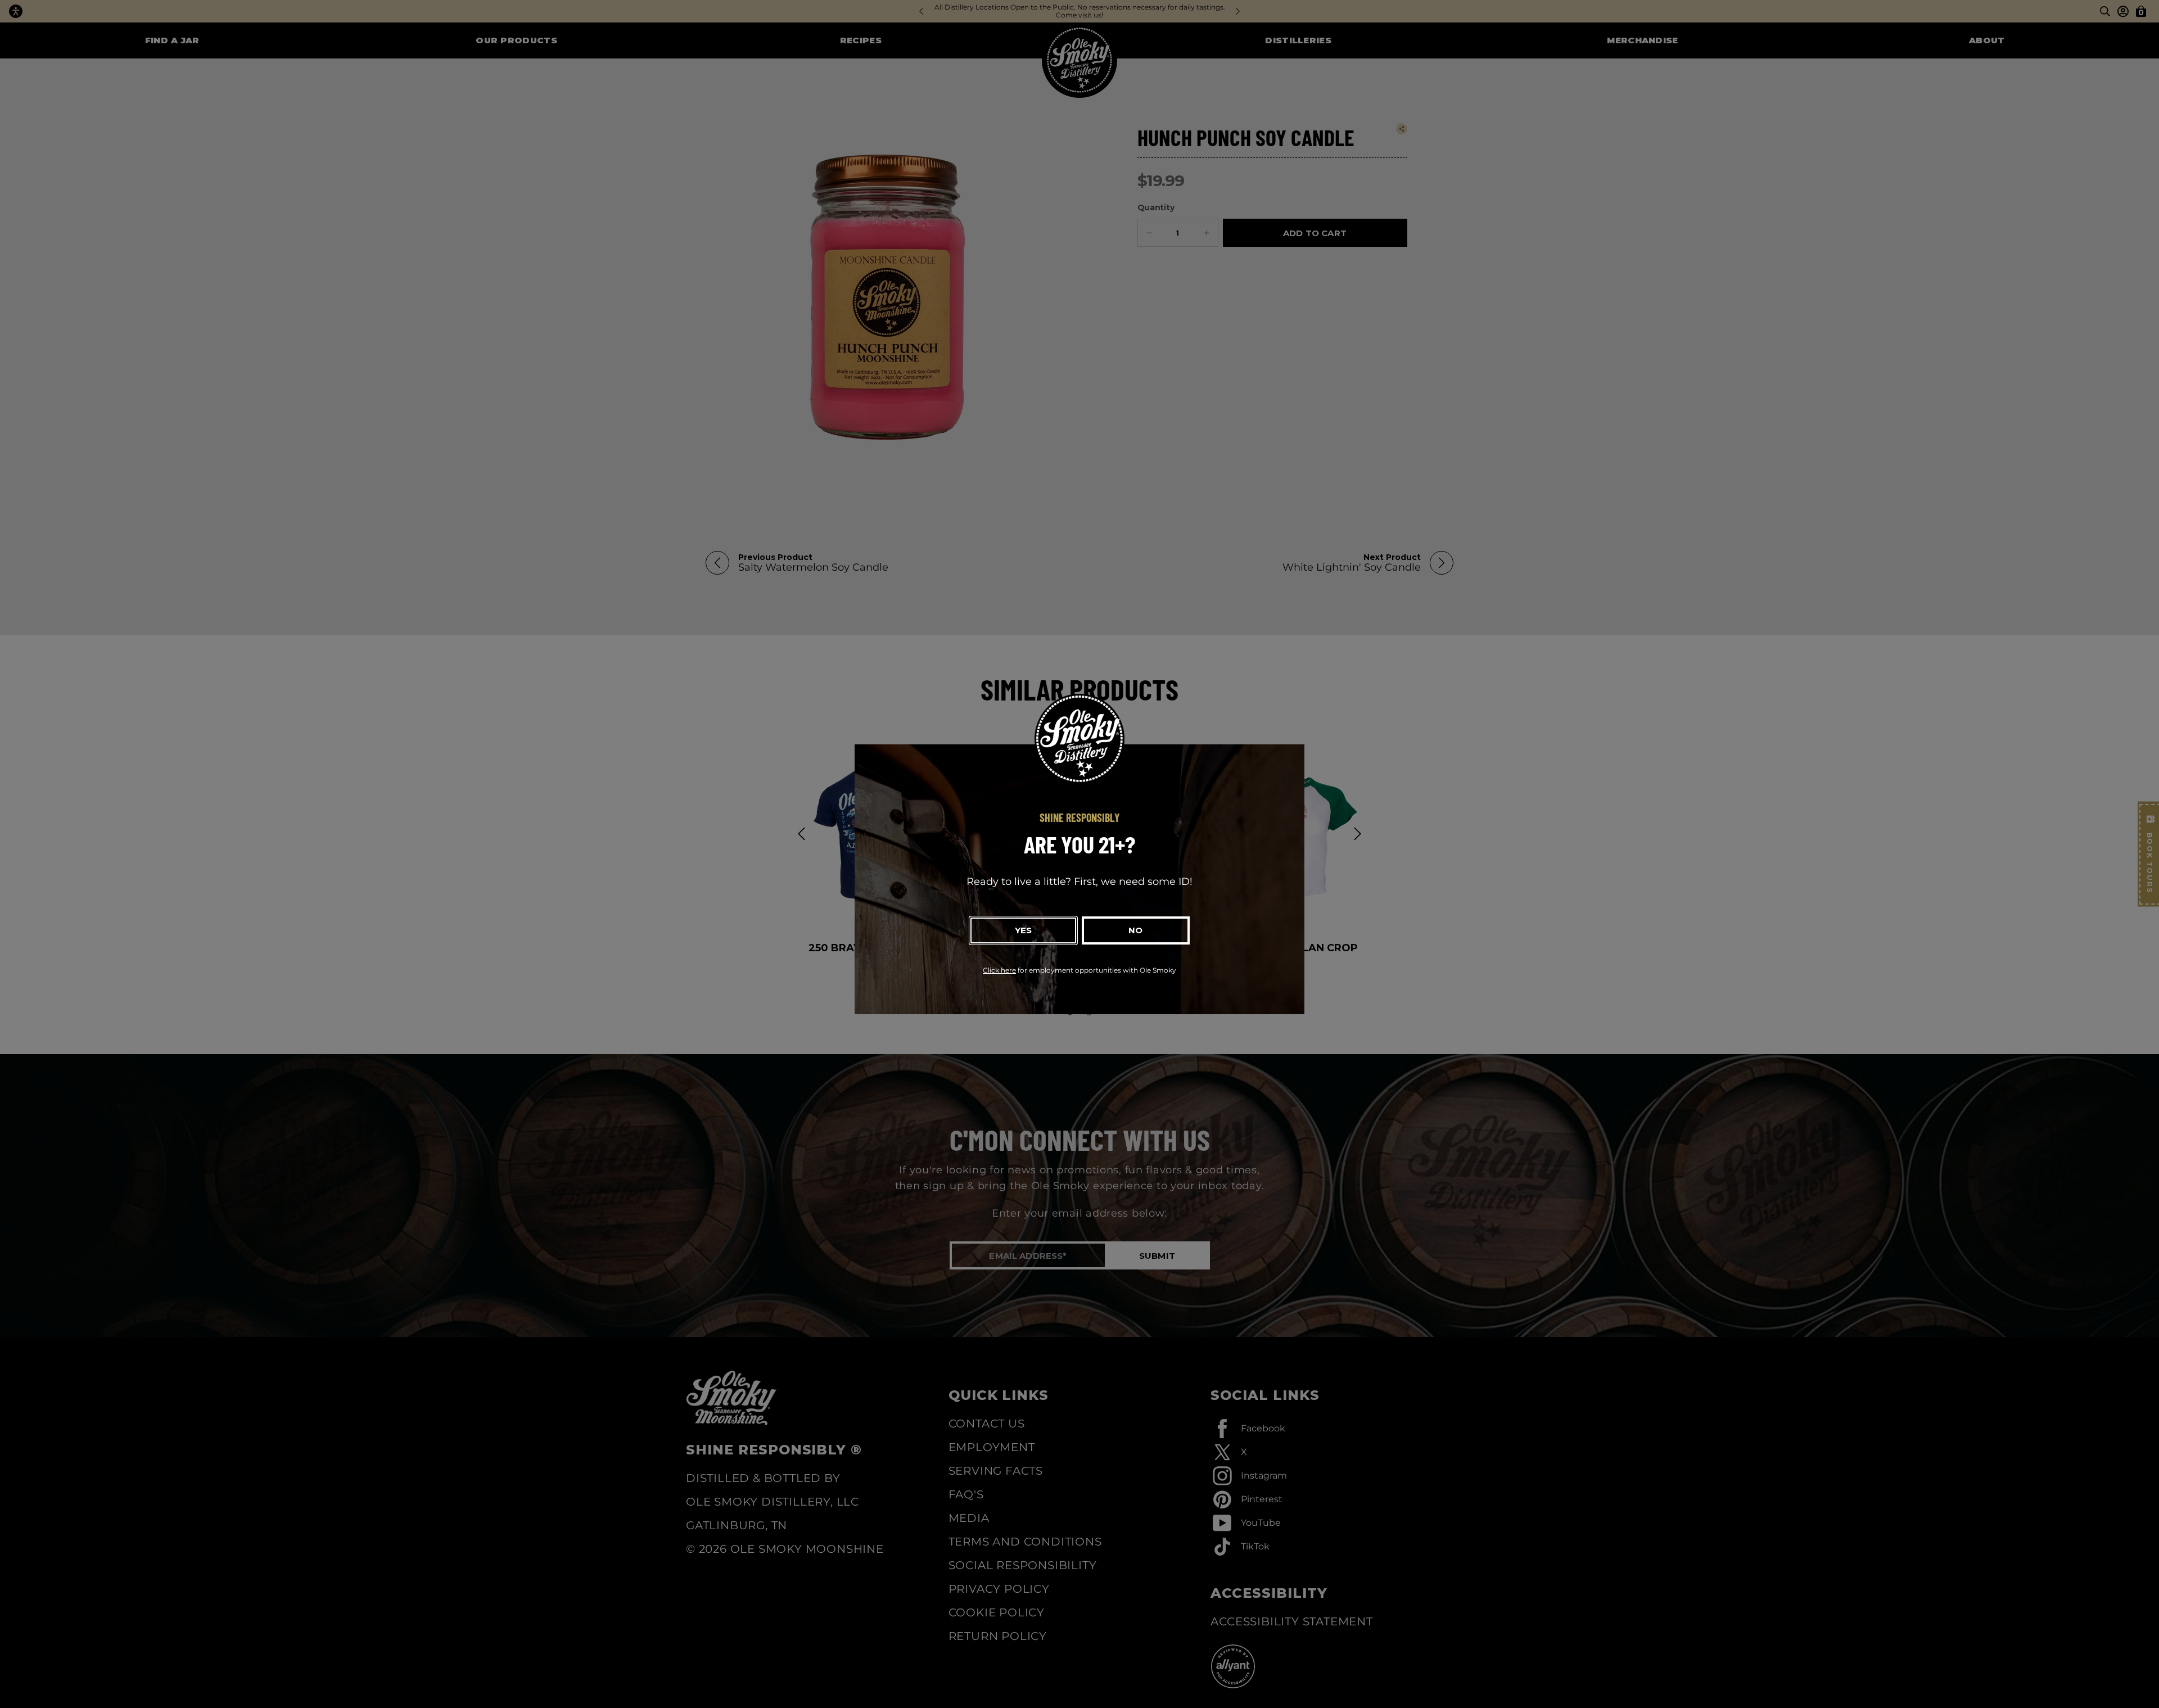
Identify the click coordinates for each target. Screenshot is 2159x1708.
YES (1023, 930)
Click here (999, 970)
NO (1135, 930)
